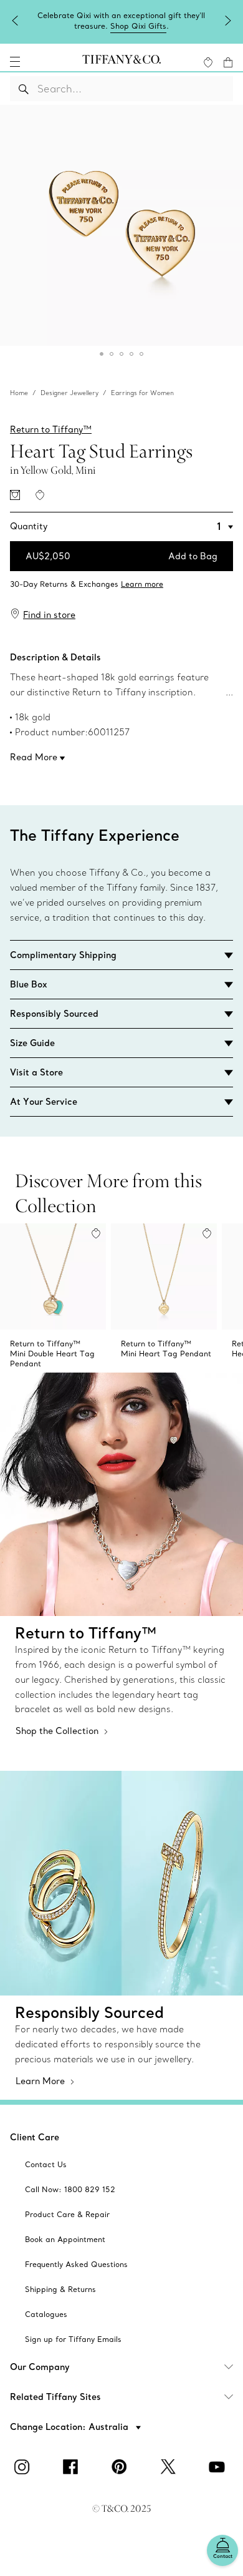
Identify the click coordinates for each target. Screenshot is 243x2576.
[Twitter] (170, 2467)
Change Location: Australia (70, 2427)
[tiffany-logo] (121, 62)
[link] (121, 580)
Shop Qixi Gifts (138, 26)
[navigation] (15, 62)
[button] (15, 62)
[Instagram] (24, 2467)
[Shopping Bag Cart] (228, 62)
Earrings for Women (142, 393)
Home (19, 393)
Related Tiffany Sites (55, 2397)
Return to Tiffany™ (51, 429)
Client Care (35, 2137)
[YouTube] (219, 2467)
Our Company (40, 2367)
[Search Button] (24, 89)
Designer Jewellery (69, 393)
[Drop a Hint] (15, 495)
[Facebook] (73, 2467)
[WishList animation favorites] (208, 62)
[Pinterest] (121, 2467)
